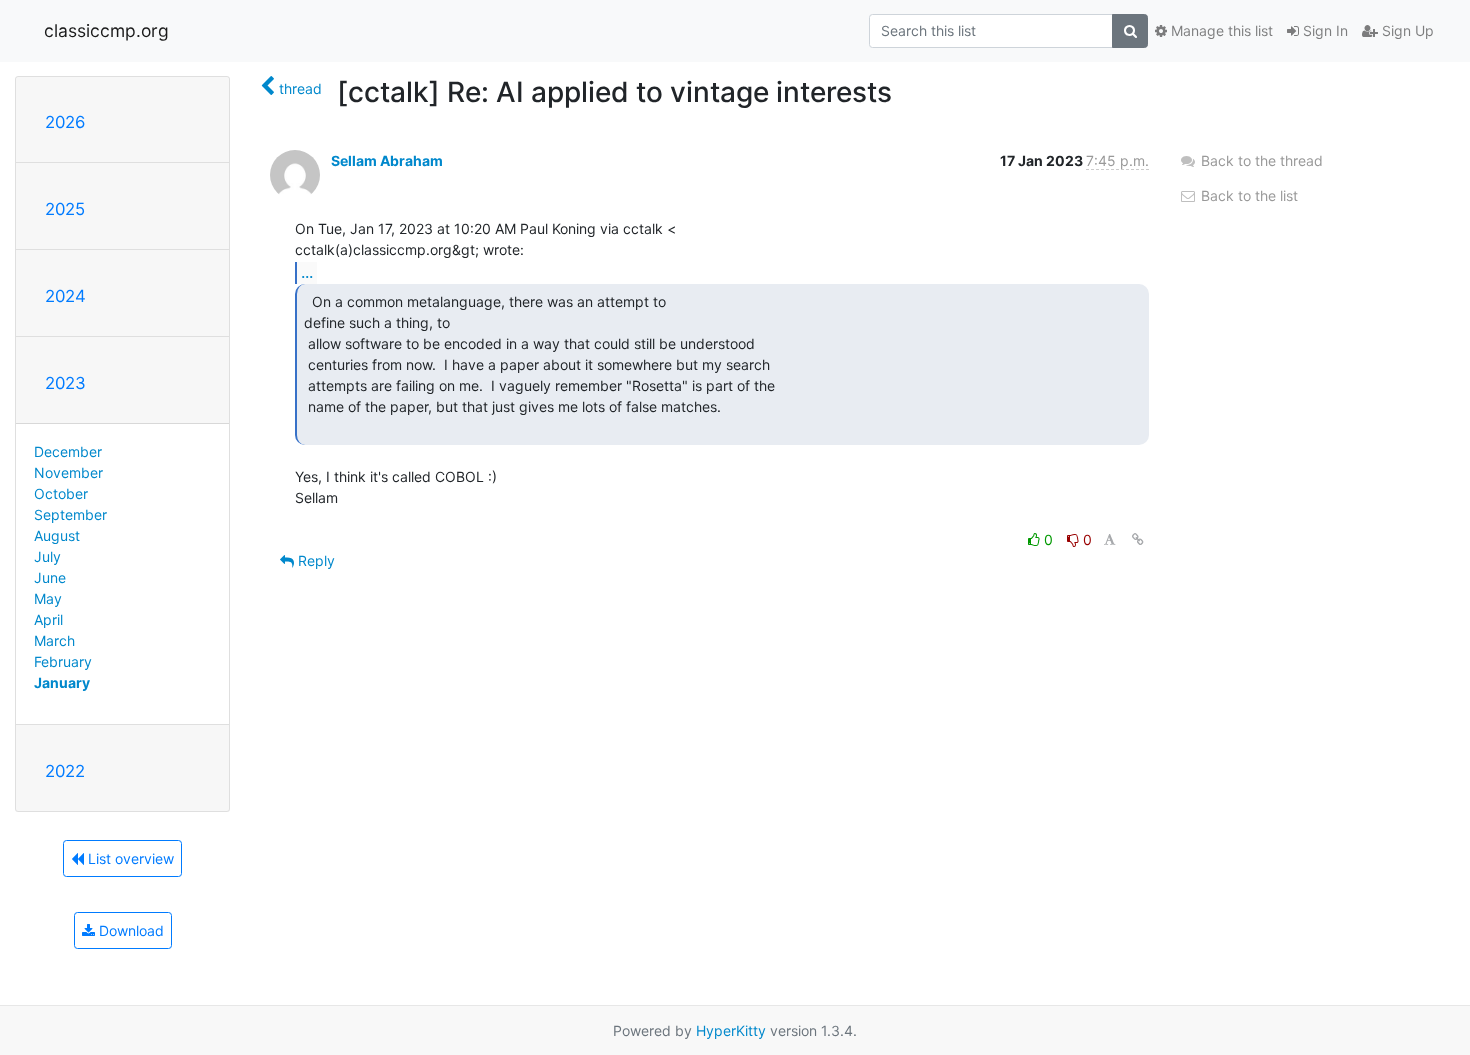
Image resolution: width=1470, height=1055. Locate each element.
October (61, 493)
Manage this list (1220, 30)
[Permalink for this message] (1138, 539)
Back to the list (1247, 195)
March (54, 640)
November (68, 472)
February (63, 661)
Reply (314, 560)
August (57, 535)
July (47, 556)
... (307, 272)
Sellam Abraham (387, 160)
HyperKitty (731, 1030)
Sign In (1323, 30)
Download (129, 930)
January (62, 682)
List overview (129, 858)
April (48, 619)
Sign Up (1406, 30)
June (50, 577)
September (70, 514)
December (68, 451)
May (48, 598)
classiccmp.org (106, 30)
